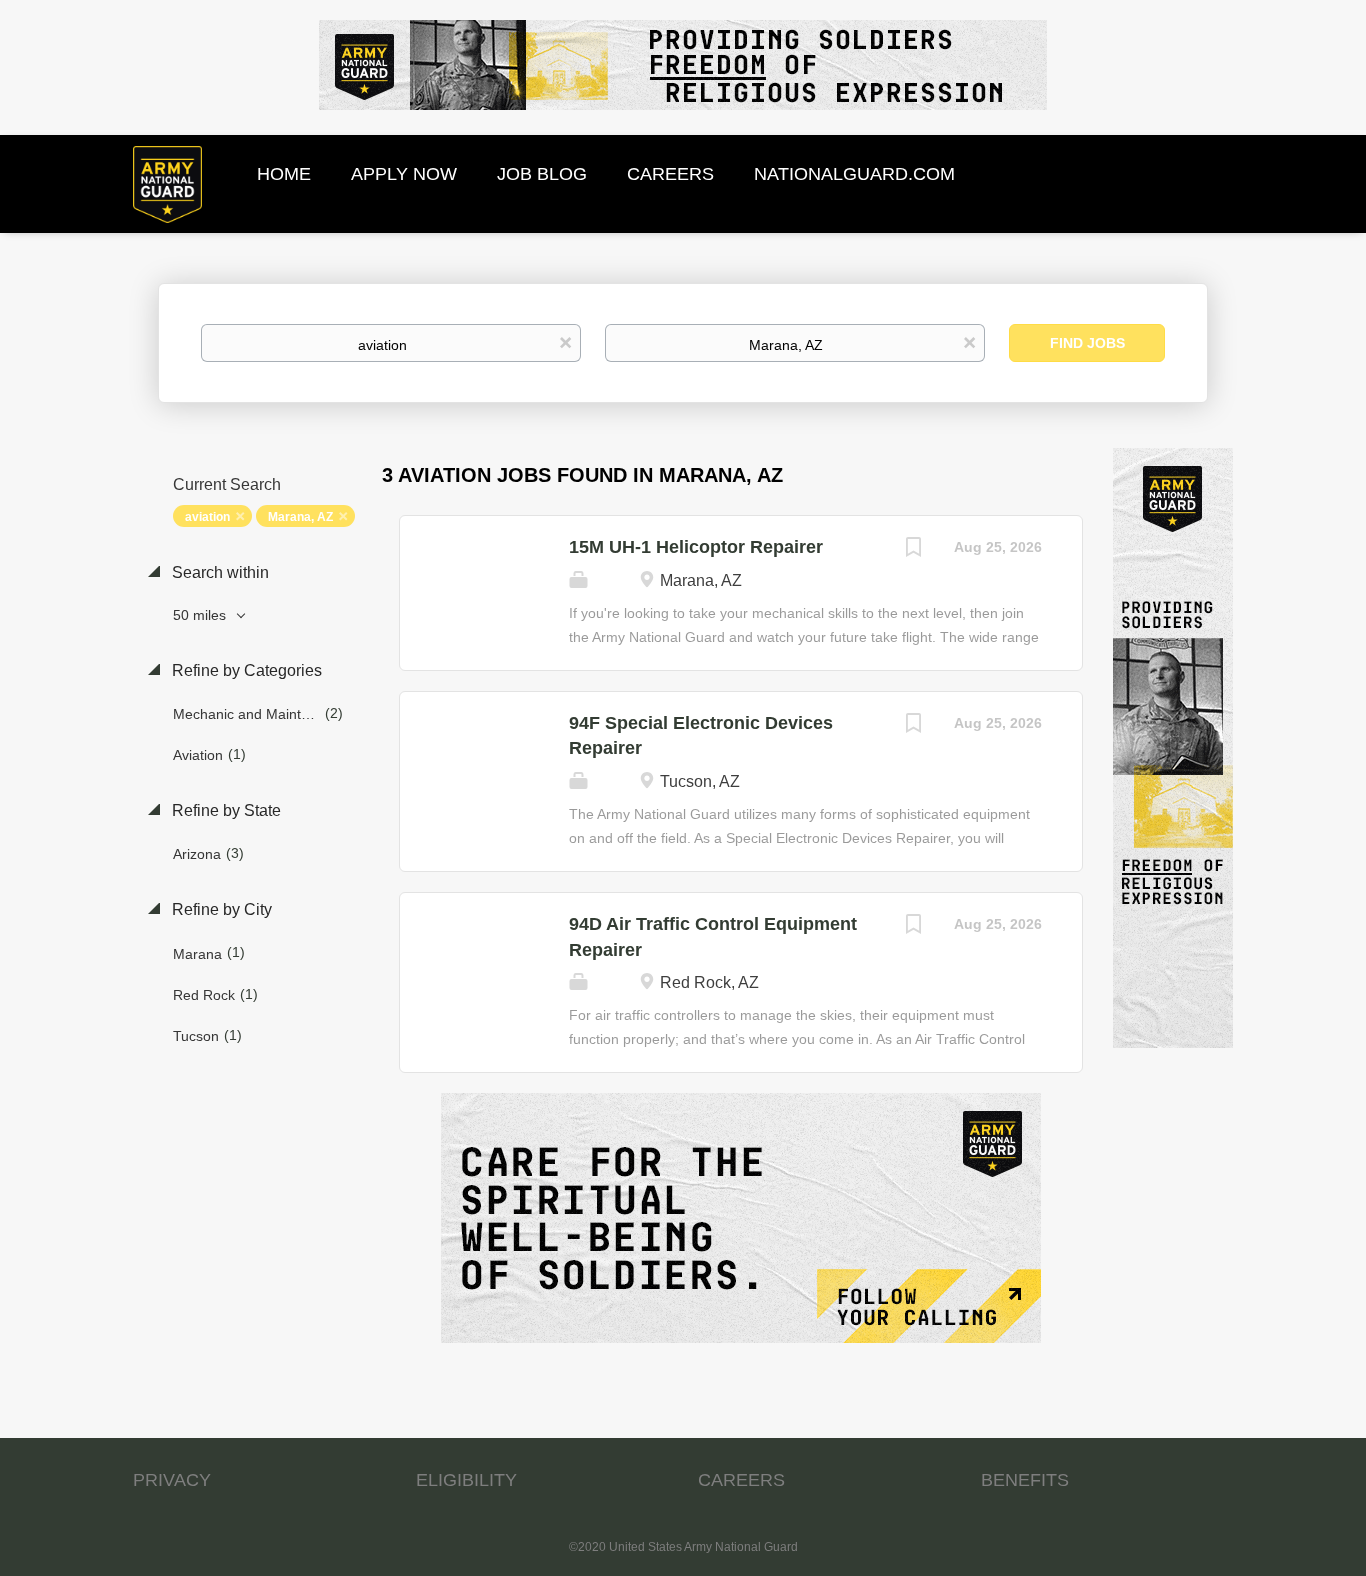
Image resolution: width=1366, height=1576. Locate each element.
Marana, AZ (300, 517)
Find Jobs (1087, 343)
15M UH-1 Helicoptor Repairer (696, 547)
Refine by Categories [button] (245, 670)
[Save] (914, 549)
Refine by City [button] (220, 909)
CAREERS (741, 1480)
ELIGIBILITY (466, 1480)
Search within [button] (218, 572)
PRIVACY (172, 1480)
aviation (207, 517)
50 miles (201, 615)
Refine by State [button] (224, 810)
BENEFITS (1025, 1480)
